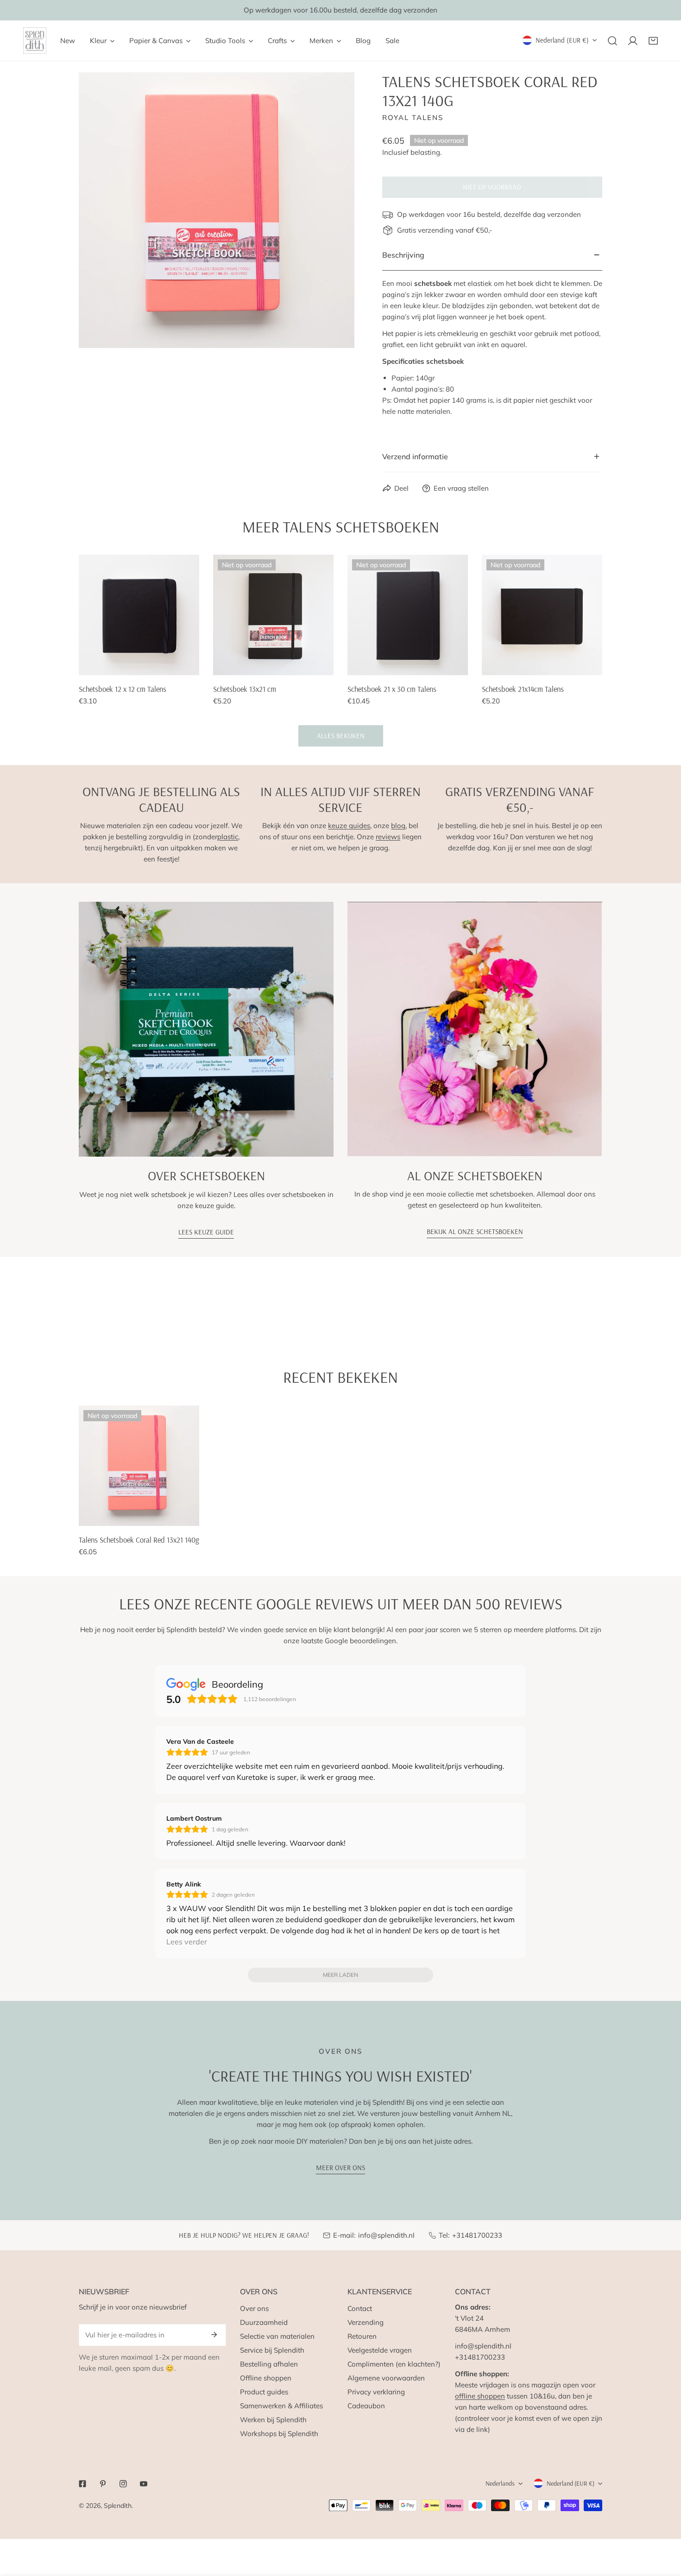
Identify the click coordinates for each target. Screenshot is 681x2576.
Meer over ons (340, 2168)
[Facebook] (82, 2484)
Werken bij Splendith (273, 2420)
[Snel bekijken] (193, 665)
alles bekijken (341, 736)
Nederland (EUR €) (562, 40)
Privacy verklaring (376, 2392)
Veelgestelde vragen (380, 2350)
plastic (228, 837)
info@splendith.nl (386, 2235)
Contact (360, 2308)
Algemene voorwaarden (386, 2378)
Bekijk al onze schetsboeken (475, 1231)
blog (398, 826)
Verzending (366, 2322)
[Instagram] (123, 2484)
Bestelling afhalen (269, 2364)
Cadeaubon (366, 2406)
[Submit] (214, 2335)
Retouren (362, 2336)
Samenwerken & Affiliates (281, 2406)
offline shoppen (480, 2396)
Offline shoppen (266, 2378)
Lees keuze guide (206, 1232)
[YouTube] (144, 2484)
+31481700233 (477, 2235)
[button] (653, 41)
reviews (388, 837)
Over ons (254, 2308)
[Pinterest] (103, 2484)
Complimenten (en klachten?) (394, 2364)
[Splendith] (35, 41)
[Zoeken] (612, 41)
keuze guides (349, 826)
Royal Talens (413, 117)
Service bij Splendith (272, 2350)
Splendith (118, 2506)
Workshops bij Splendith (279, 2434)
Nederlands (500, 2483)
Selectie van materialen (277, 2336)
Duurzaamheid (264, 2322)
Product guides (264, 2392)
